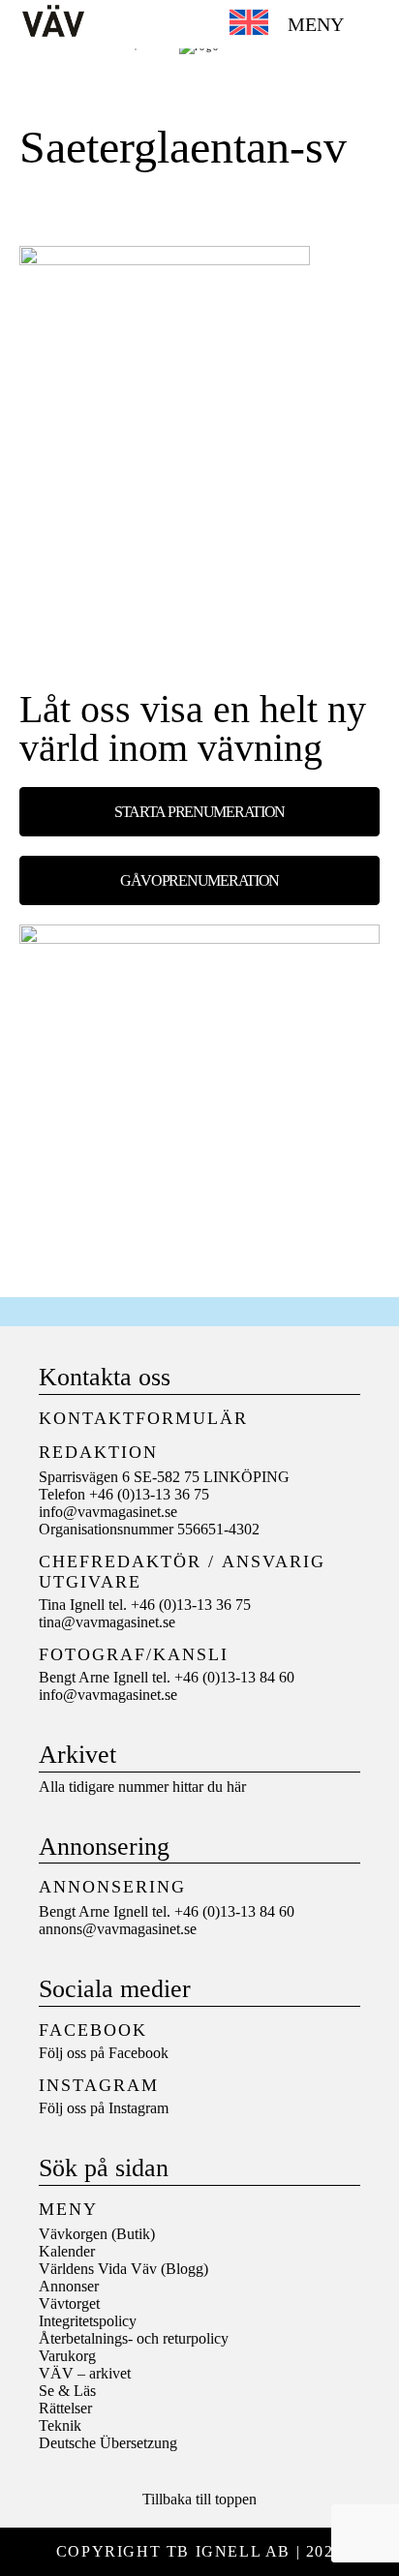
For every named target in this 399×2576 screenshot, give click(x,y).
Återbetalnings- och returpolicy (134, 2338)
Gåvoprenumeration (199, 880)
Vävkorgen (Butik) (97, 2234)
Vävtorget (69, 2303)
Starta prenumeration (199, 812)
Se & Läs (67, 2391)
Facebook (138, 2053)
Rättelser (65, 2408)
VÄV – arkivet (85, 2373)
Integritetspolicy (88, 2321)
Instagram (138, 2108)
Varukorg (67, 2356)
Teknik (60, 2425)
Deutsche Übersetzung (108, 2443)
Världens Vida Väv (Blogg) (123, 2269)
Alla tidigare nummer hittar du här (142, 1787)
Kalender (67, 2251)
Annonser (69, 2286)
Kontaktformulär (143, 1418)
